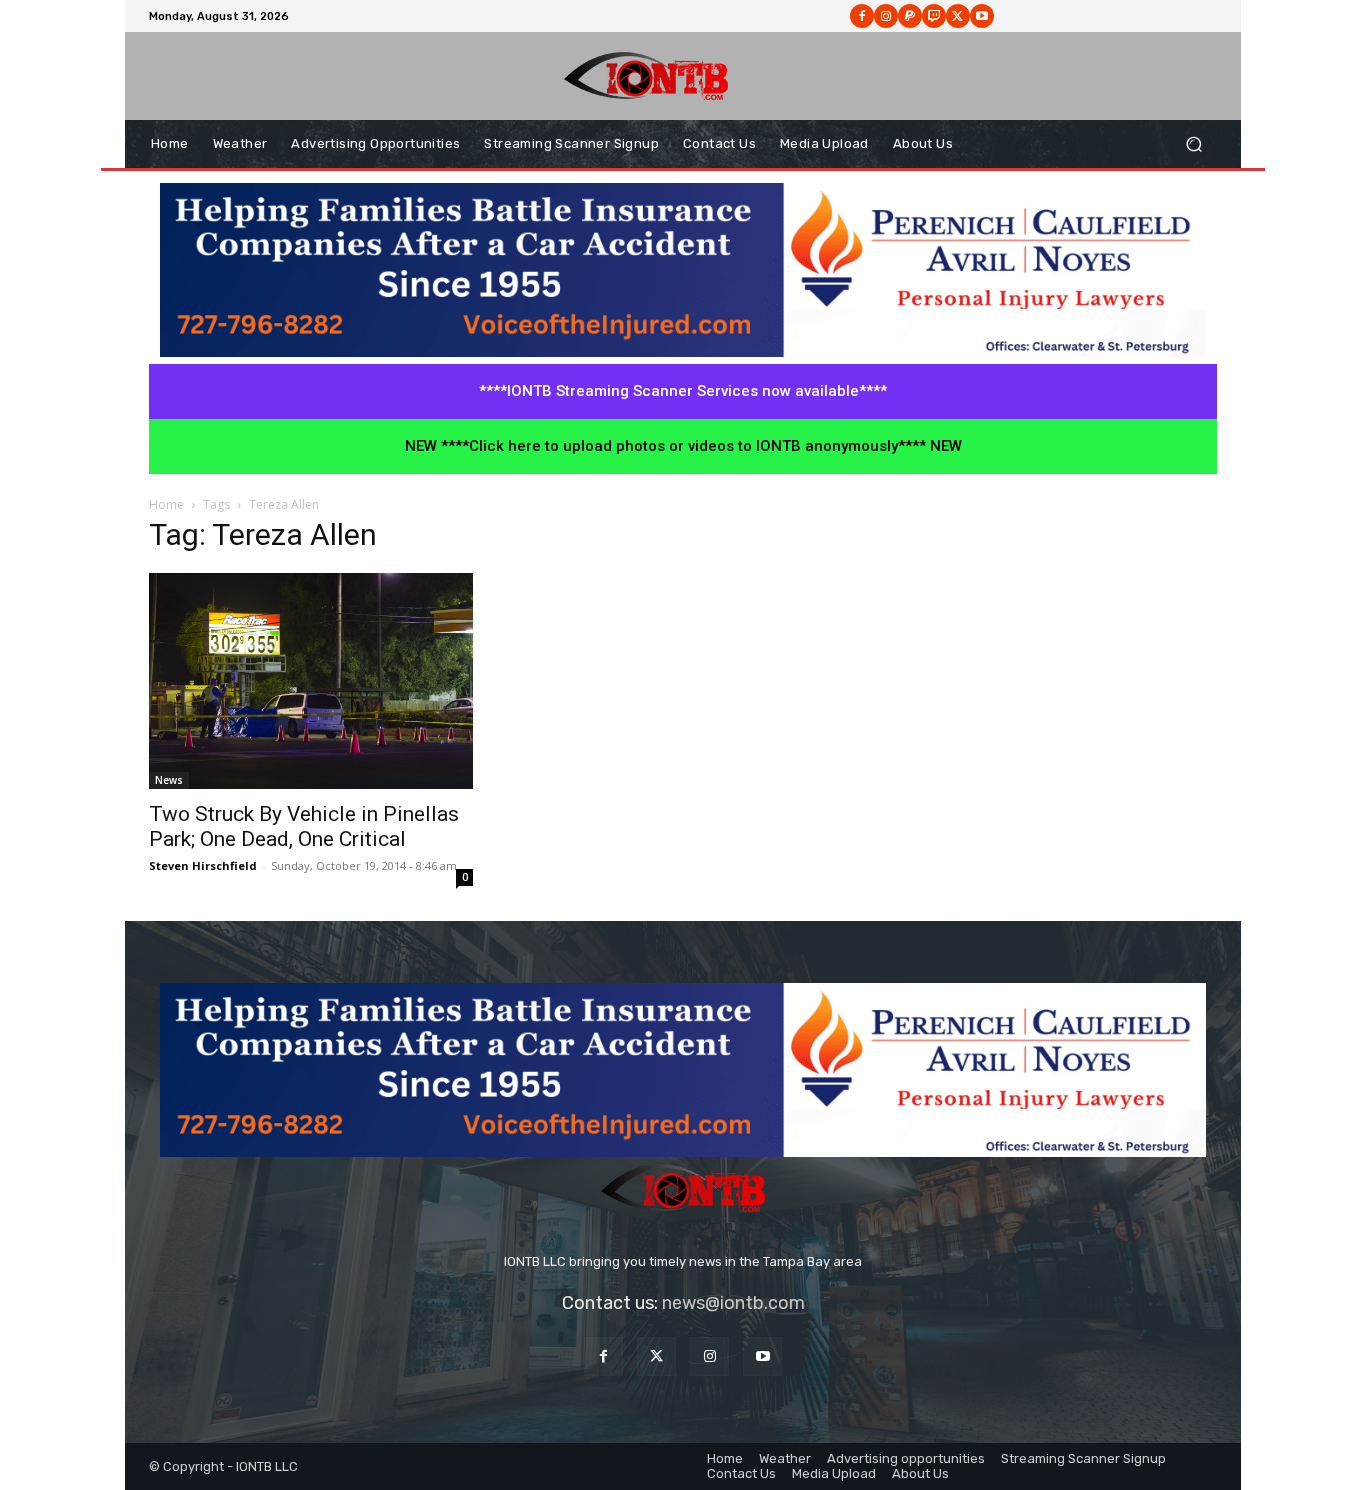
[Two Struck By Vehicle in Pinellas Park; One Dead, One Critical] (311, 681)
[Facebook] (862, 16)
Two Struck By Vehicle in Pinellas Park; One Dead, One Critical (304, 826)
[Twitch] (934, 16)
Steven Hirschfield (203, 865)
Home (166, 504)
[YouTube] (762, 1356)
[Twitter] (656, 1356)
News (169, 780)
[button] (1193, 144)
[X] (958, 16)
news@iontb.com (733, 1303)
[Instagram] (886, 16)
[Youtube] (982, 16)
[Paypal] (910, 16)
